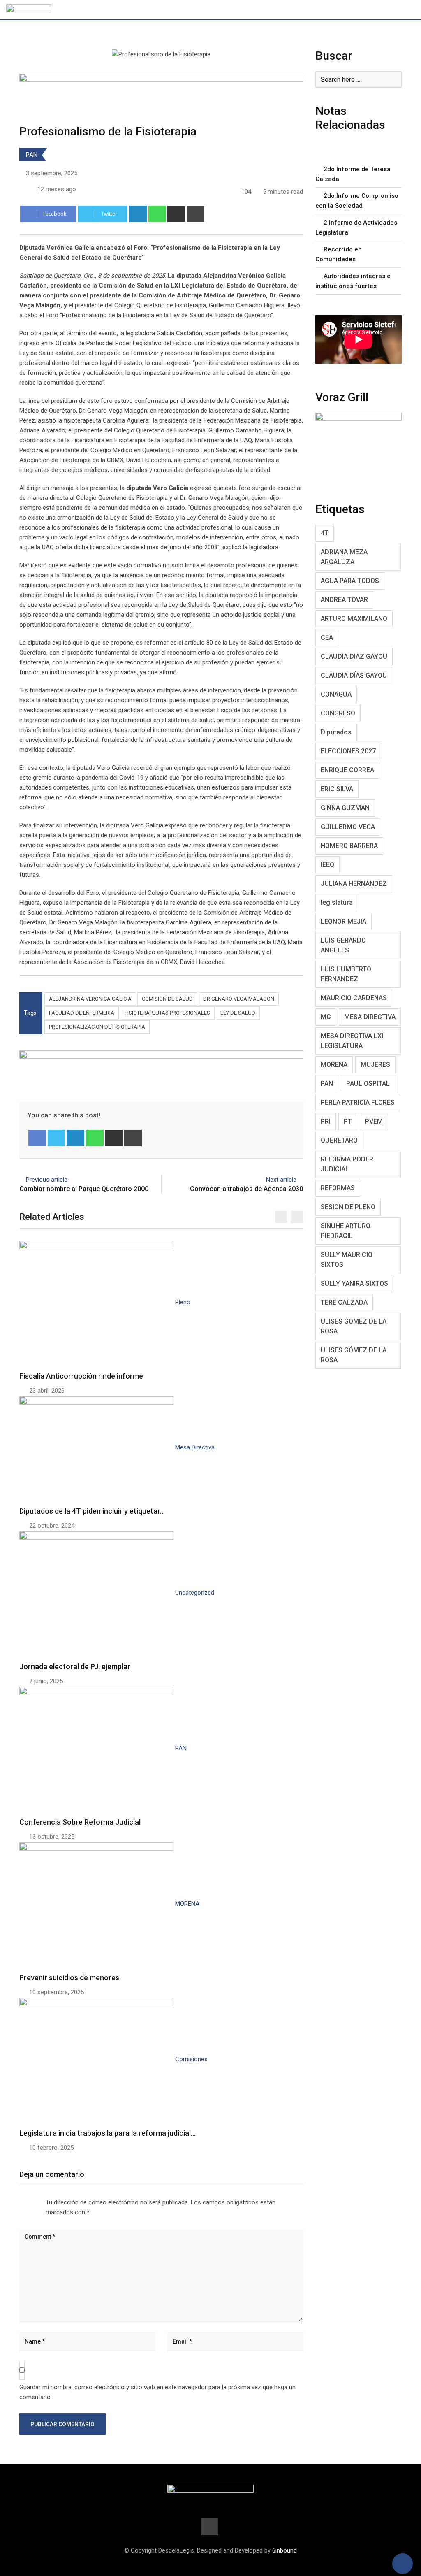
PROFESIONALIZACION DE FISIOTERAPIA (97, 1027)
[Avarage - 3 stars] (29, 2200)
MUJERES (375, 1065)
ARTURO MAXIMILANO (354, 619)
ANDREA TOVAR (344, 600)
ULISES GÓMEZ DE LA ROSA (354, 1355)
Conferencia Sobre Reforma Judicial (80, 1822)
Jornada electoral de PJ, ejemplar (75, 1667)
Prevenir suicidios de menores (69, 1978)
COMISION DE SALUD (167, 999)
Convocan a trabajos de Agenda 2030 (246, 1189)
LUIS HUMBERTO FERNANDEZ (346, 974)
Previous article (47, 1180)
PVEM (374, 1121)
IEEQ (327, 865)
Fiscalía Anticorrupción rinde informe (81, 1376)
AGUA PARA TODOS (350, 581)
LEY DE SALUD (238, 1013)
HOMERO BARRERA (349, 846)
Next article (281, 1180)
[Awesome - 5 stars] (42, 2200)
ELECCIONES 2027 (348, 751)
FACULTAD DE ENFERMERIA (82, 1013)
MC (326, 1017)
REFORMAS (338, 1188)
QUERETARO (339, 1140)
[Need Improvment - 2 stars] (23, 2200)
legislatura (337, 902)
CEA (327, 638)
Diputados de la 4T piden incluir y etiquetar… (92, 1511)
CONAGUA (336, 694)
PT (348, 1121)
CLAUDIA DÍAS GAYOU (354, 675)
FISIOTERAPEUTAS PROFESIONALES (167, 1013)
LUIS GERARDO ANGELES (343, 945)
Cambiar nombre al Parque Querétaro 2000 (84, 1189)
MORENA (334, 1065)
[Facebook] (37, 1138)
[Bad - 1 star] (16, 2200)
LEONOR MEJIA (344, 921)
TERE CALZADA (344, 1302)
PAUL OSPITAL (368, 1084)
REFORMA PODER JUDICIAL (347, 1164)
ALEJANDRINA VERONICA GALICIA (90, 999)
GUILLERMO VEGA (348, 827)
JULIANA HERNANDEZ (354, 884)
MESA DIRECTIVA (370, 1017)
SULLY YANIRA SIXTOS (354, 1283)
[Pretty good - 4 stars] (36, 2200)
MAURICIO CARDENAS (354, 998)
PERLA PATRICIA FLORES (358, 1102)
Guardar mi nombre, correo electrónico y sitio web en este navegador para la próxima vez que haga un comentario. (157, 2392)
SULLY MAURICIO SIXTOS (347, 1260)
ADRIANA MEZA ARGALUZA (344, 557)
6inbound (285, 2550)
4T (325, 533)
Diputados (336, 732)
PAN (32, 155)
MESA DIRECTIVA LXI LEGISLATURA (352, 1041)
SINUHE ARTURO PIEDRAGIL (346, 1231)
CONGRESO (338, 713)
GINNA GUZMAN (345, 808)
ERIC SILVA (337, 789)
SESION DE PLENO (348, 1207)
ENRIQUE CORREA (347, 770)
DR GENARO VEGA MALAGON (239, 999)
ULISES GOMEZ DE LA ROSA (354, 1326)
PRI (326, 1121)
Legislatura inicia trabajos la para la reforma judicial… (108, 2133)
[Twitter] (57, 1138)
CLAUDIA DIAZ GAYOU (354, 656)
